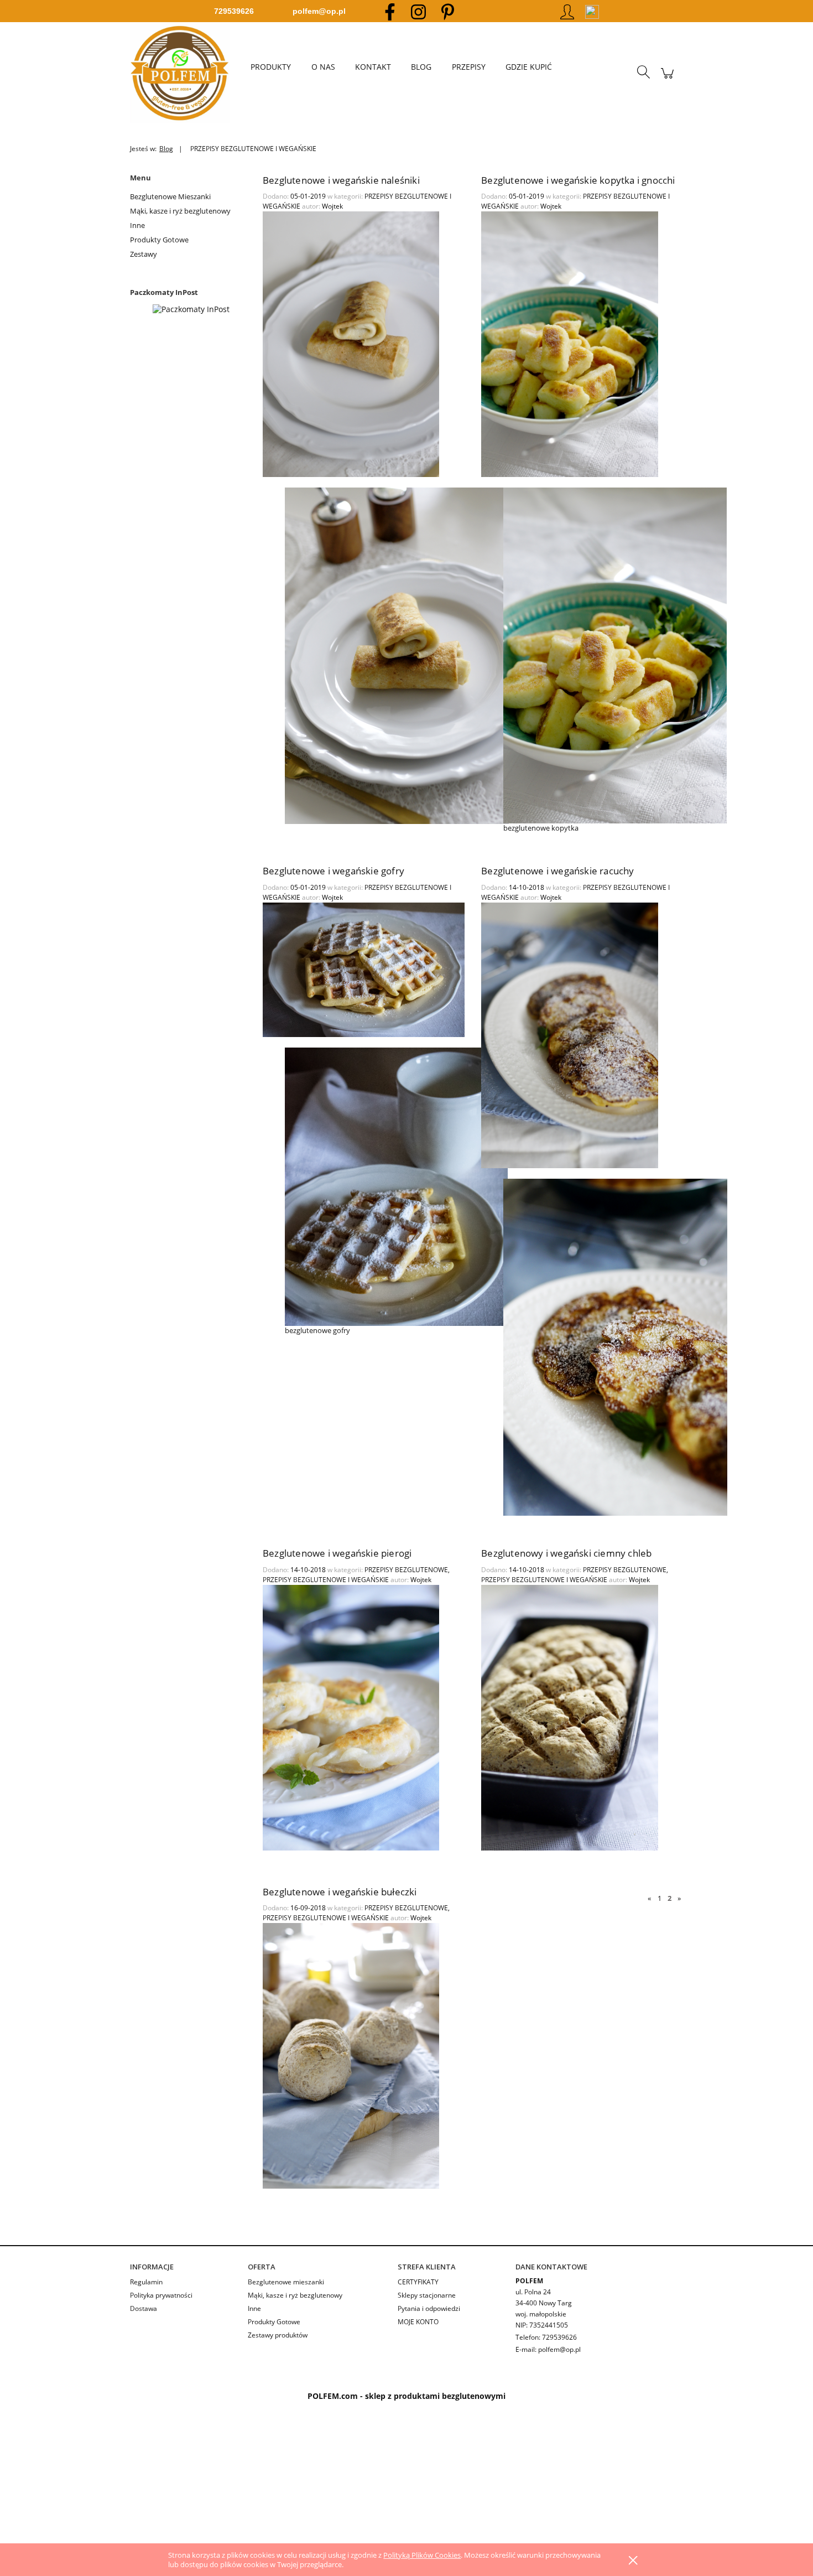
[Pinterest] (448, 11)
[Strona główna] (185, 73)
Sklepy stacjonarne (427, 2295)
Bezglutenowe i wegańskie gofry (333, 871)
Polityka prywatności (161, 2295)
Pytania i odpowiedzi (429, 2308)
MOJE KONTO (418, 2322)
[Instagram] (418, 11)
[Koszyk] (667, 79)
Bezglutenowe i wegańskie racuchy (557, 871)
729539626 (234, 11)
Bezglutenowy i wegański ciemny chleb (566, 1553)
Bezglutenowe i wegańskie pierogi (337, 1553)
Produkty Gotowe (159, 240)
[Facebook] (390, 11)
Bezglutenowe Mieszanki (170, 196)
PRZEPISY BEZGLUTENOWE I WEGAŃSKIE (326, 1580)
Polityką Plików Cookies (422, 2555)
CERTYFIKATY (418, 2282)
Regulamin (146, 2282)
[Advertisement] (332, 2484)
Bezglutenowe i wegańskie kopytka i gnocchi (578, 180)
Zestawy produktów (278, 2335)
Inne (137, 225)
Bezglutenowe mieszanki (286, 2282)
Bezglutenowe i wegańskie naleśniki (341, 180)
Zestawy (144, 254)
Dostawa (144, 2308)
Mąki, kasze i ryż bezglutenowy (180, 211)
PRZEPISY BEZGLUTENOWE (406, 1570)
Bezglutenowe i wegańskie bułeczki (340, 1892)
